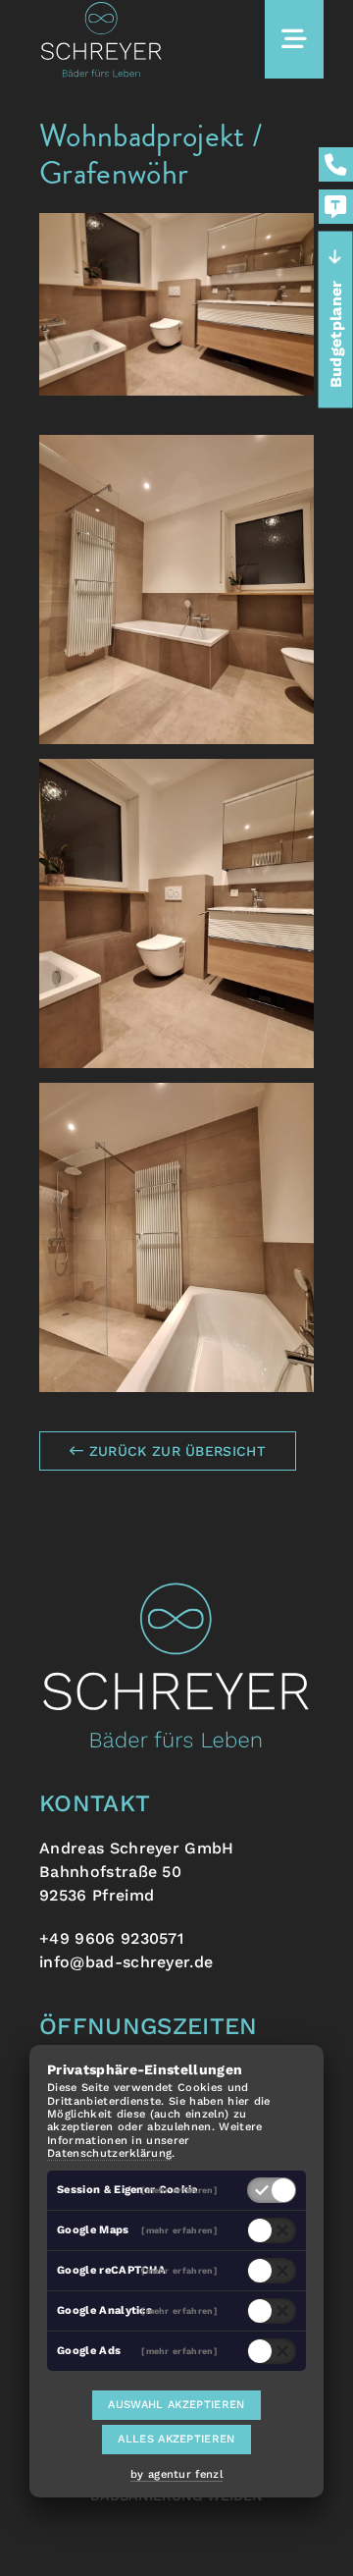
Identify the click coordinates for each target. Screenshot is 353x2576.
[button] (176, 590)
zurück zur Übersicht (175, 1451)
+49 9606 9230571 (111, 1938)
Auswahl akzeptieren (176, 2405)
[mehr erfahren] (179, 2190)
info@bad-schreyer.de (126, 1962)
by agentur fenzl (176, 2474)
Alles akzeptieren (176, 2439)
